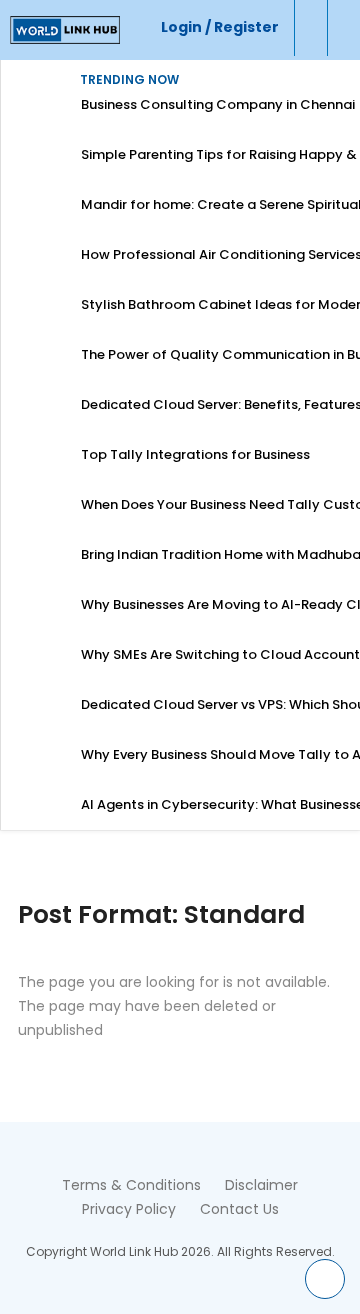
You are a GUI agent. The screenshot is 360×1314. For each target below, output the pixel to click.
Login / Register (220, 27)
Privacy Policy (129, 1209)
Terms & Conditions (131, 1185)
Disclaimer (261, 1185)
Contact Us (239, 1209)
